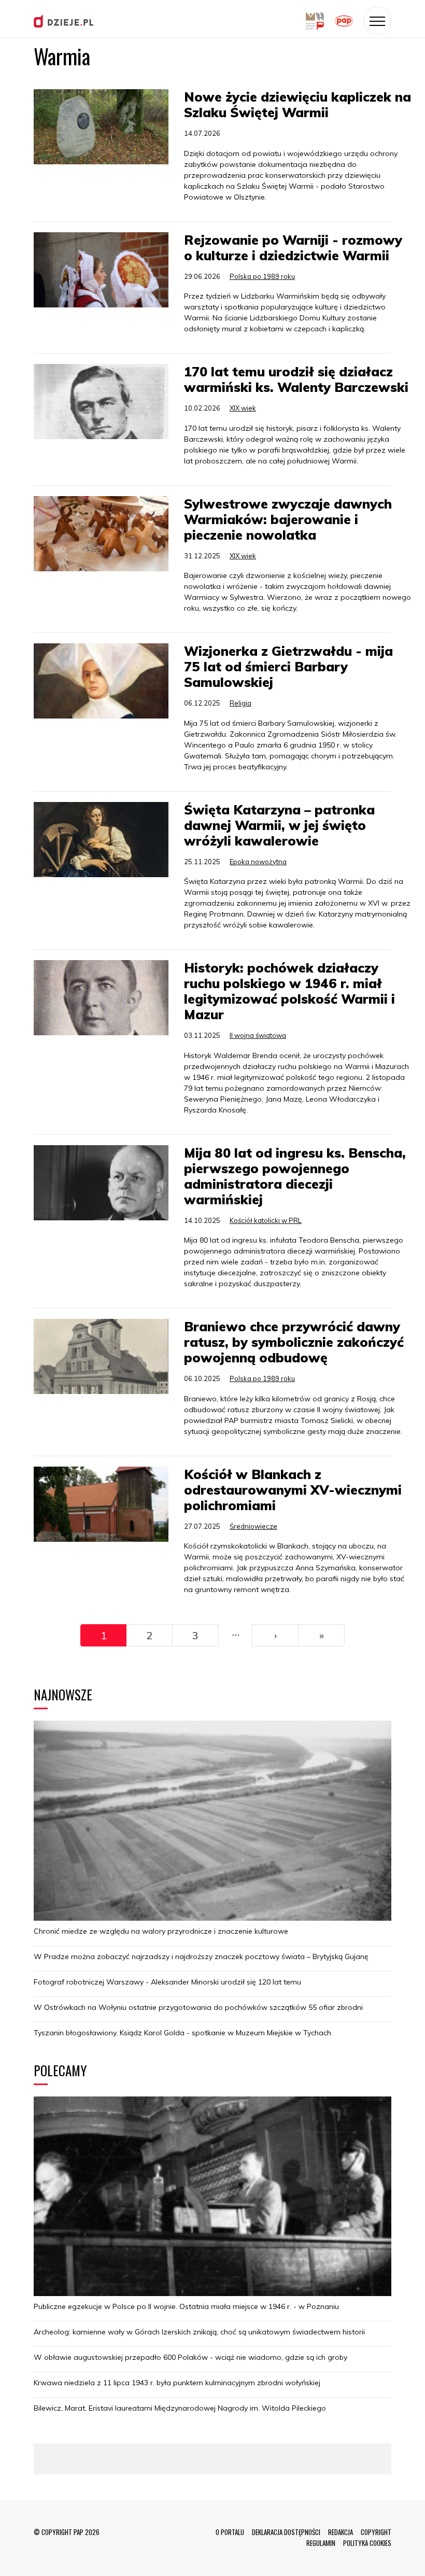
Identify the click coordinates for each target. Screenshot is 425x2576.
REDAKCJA (341, 2532)
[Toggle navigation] (377, 21)
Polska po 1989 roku (262, 276)
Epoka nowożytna (258, 862)
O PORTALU (230, 2532)
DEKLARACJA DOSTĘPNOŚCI (286, 2532)
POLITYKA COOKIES (367, 2543)
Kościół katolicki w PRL (266, 1220)
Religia (240, 703)
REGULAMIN (321, 2543)
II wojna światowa (258, 1035)
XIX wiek (243, 408)
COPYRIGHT (376, 2532)
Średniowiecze (253, 1526)
